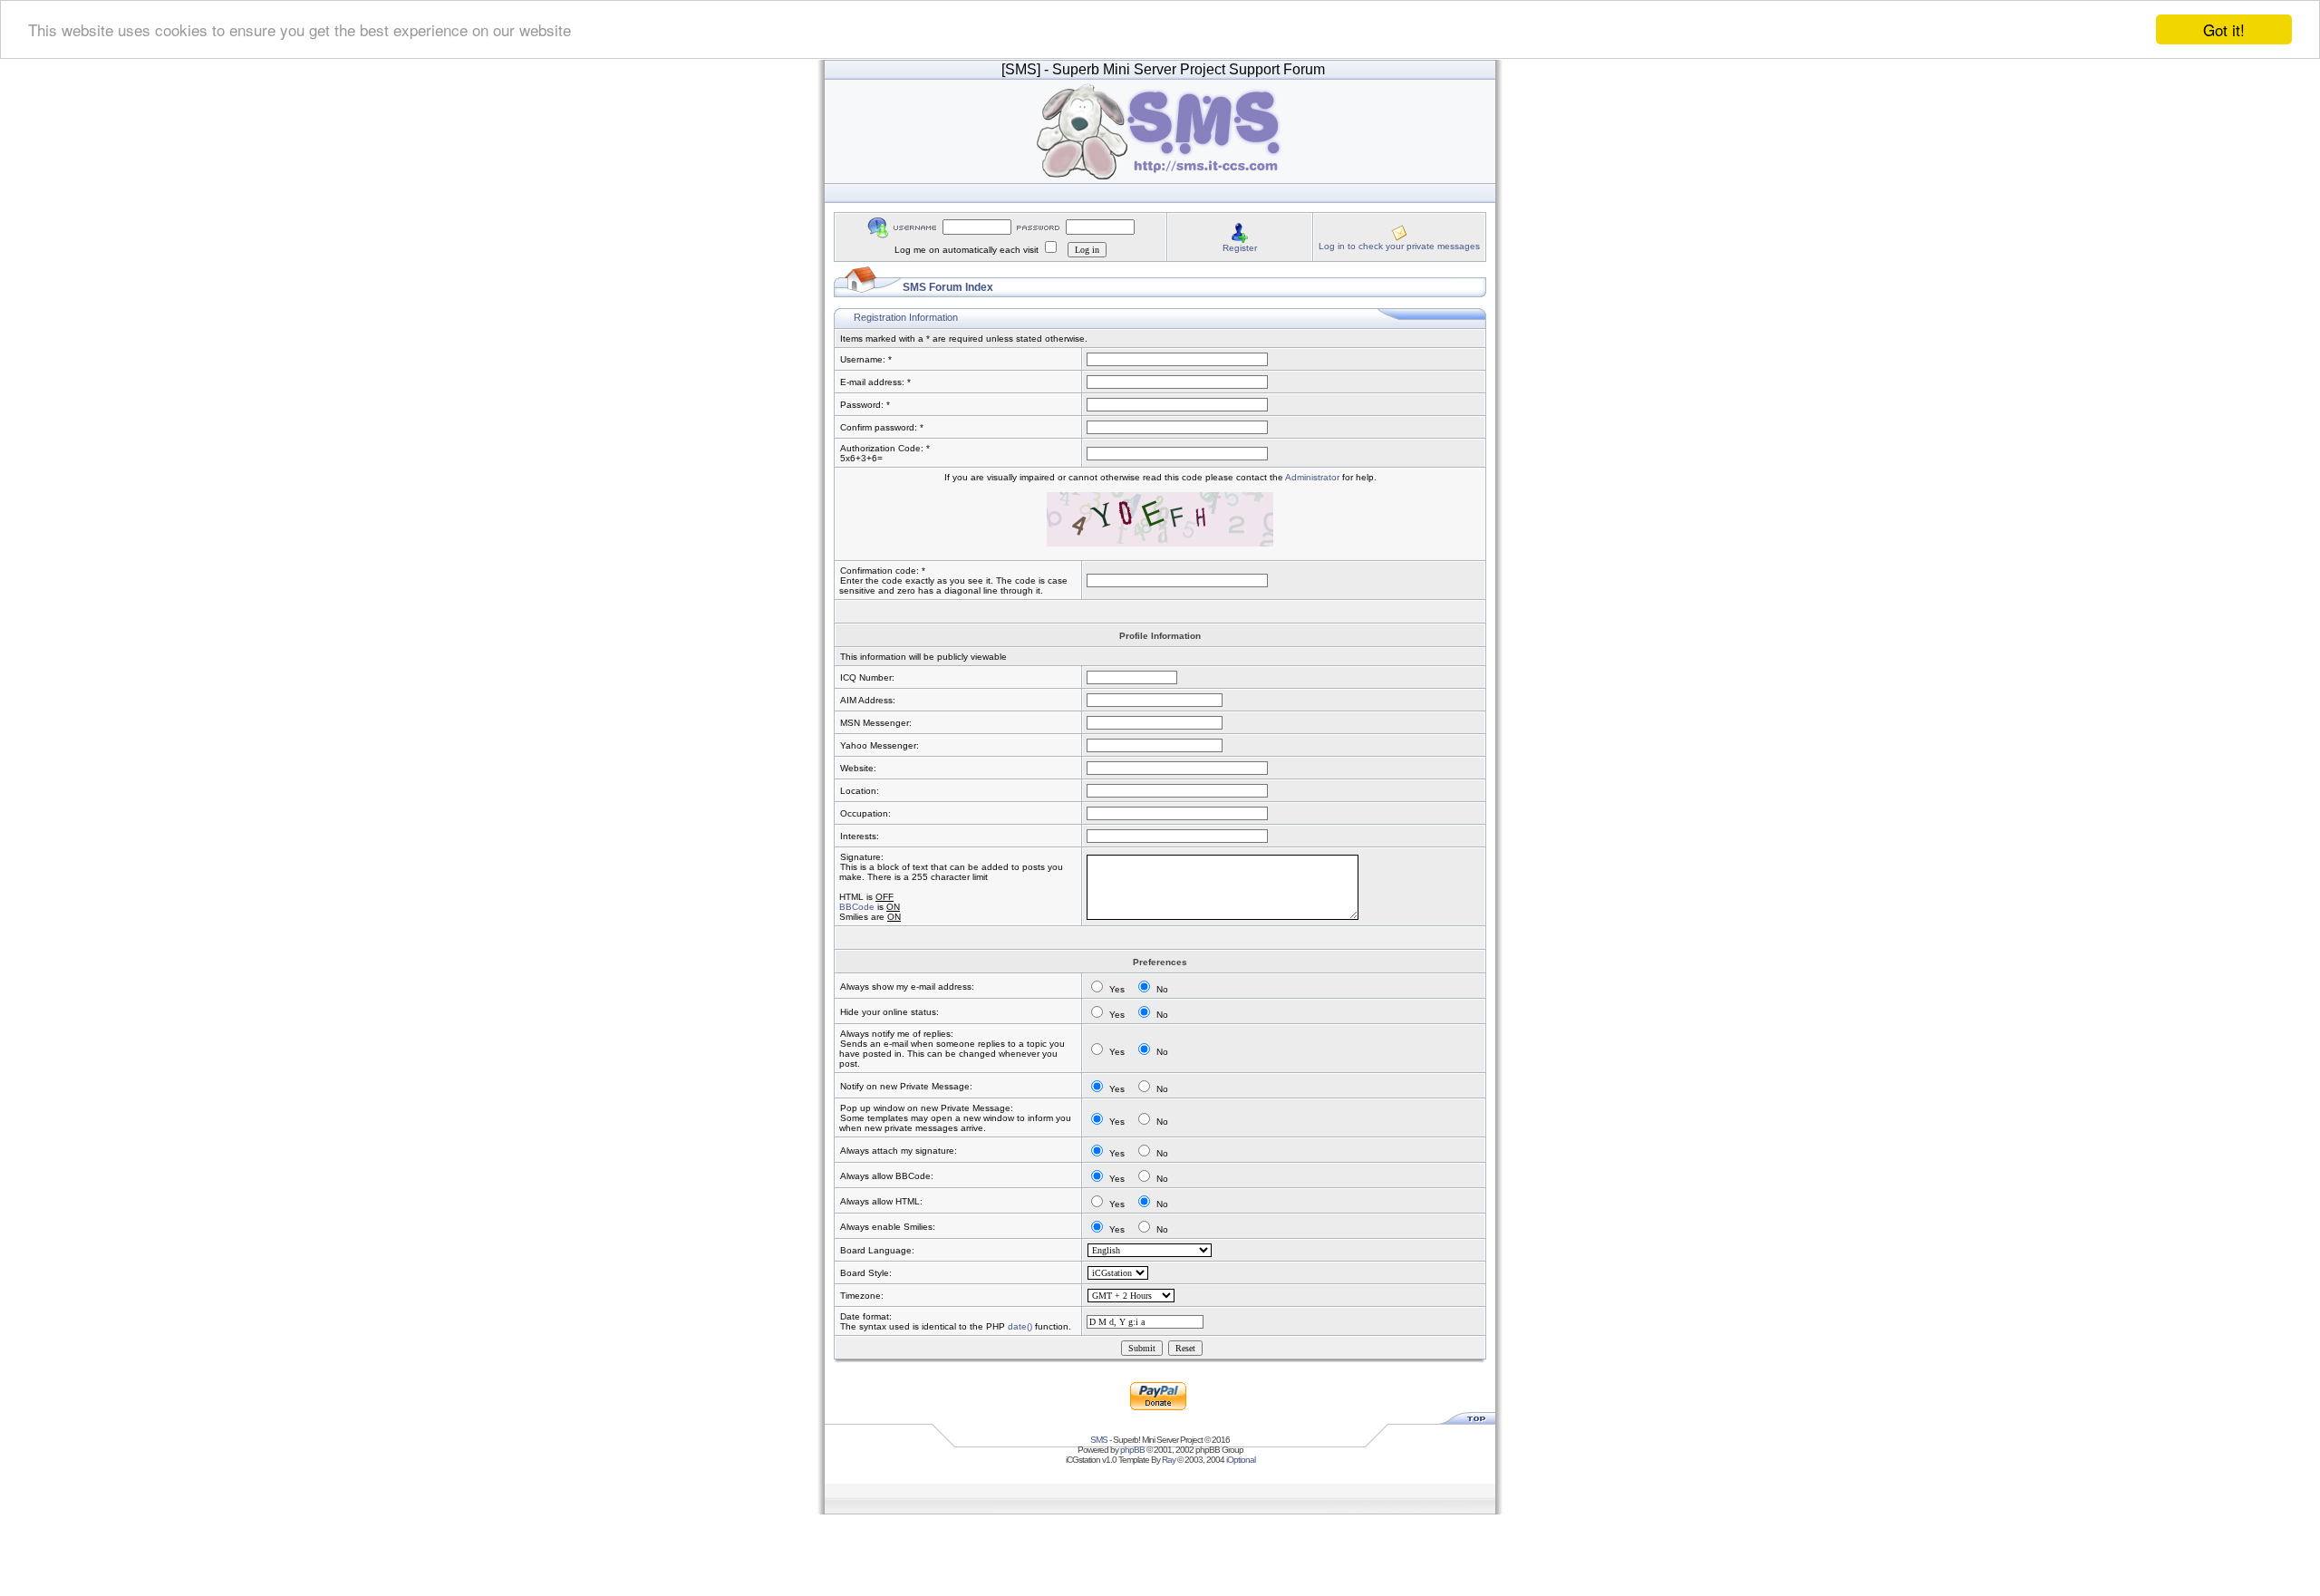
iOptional (1241, 1460)
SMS (1099, 1440)
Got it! (2224, 29)
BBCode (857, 907)
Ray (1169, 1460)
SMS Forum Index (948, 287)
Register (1240, 248)
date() (1020, 1326)
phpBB (1132, 1450)
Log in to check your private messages (1399, 246)
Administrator (1312, 477)
